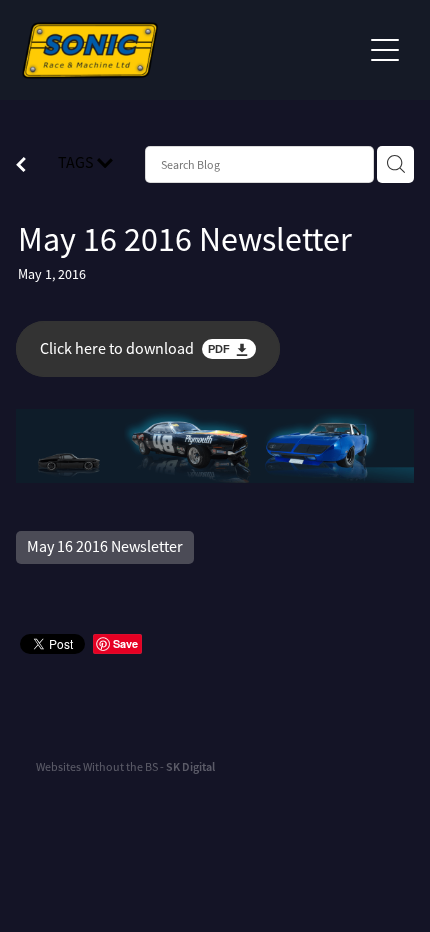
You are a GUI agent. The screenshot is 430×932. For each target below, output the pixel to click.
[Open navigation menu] (385, 50)
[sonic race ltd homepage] (191, 50)
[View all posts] (21, 167)
